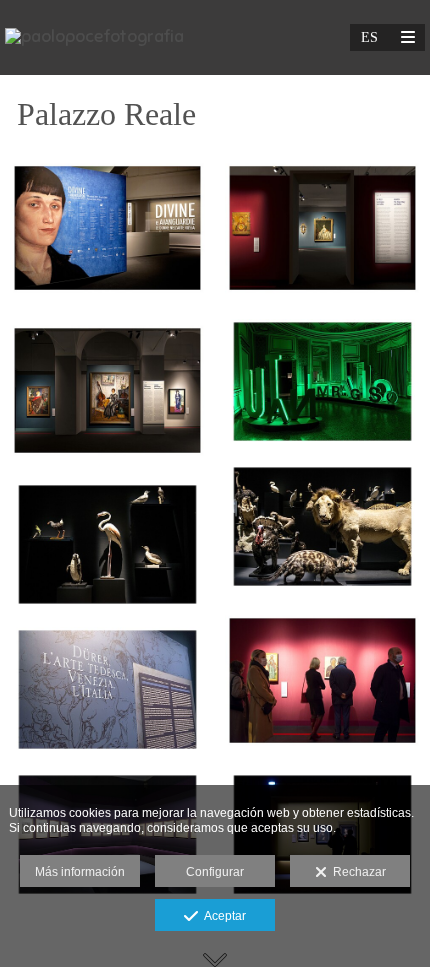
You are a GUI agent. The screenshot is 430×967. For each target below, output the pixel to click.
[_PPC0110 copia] (107, 228)
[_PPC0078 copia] (322, 381)
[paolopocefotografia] (94, 37)
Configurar (215, 872)
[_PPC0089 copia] (322, 526)
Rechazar (356, 872)
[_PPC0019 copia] (107, 390)
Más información (80, 872)
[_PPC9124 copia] (107, 689)
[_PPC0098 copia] (107, 544)
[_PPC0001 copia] (322, 228)
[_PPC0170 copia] (322, 680)
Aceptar (222, 916)
